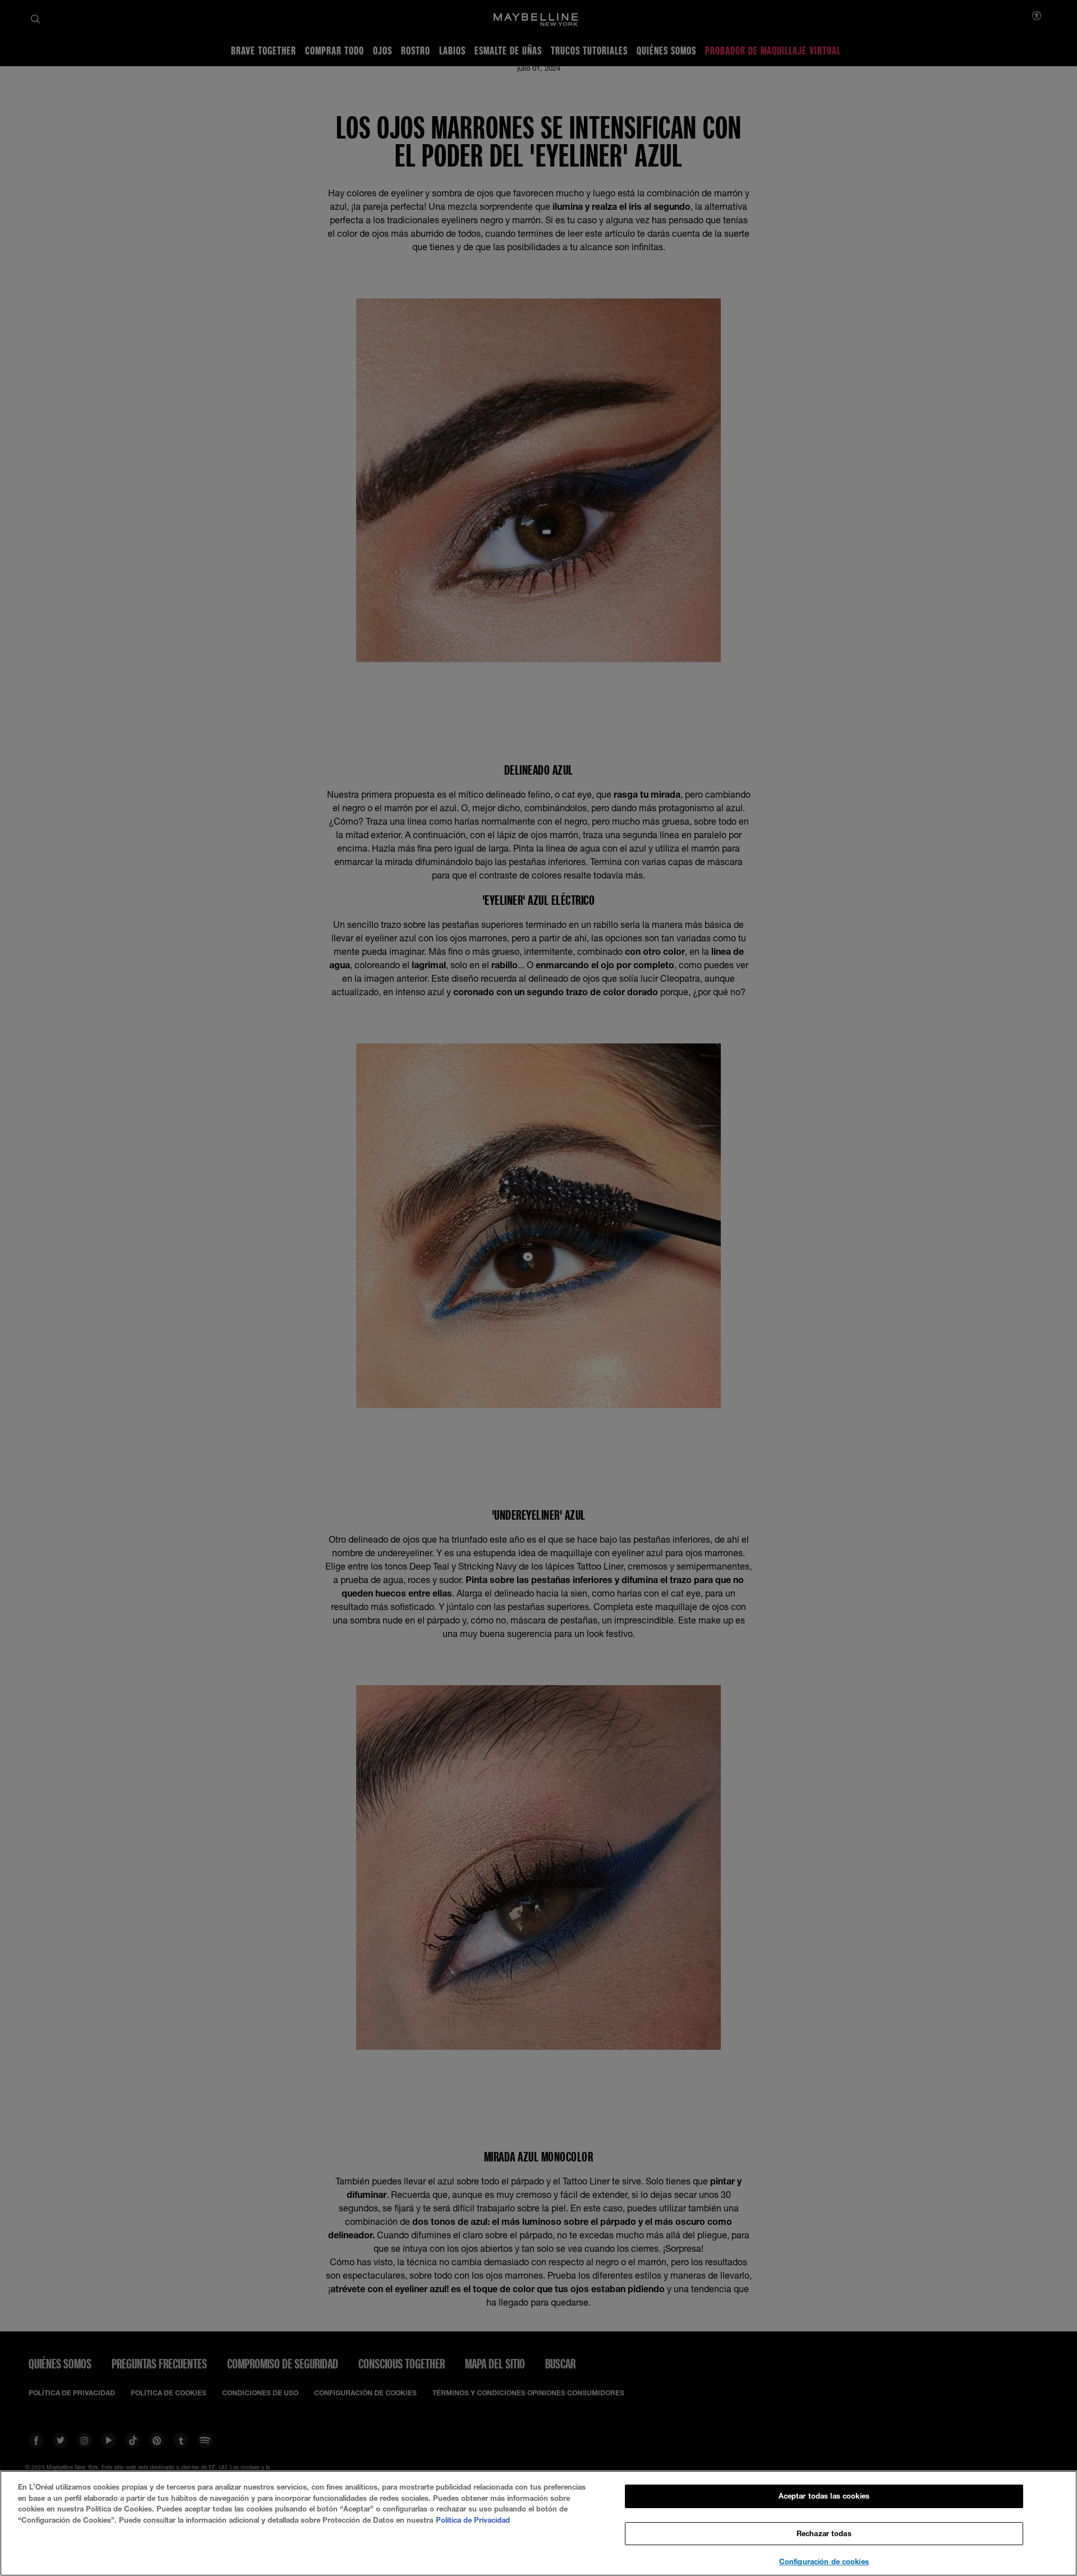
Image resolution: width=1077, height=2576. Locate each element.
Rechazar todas (824, 2533)
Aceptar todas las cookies (824, 2496)
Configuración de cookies (824, 2561)
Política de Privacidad (473, 2520)
